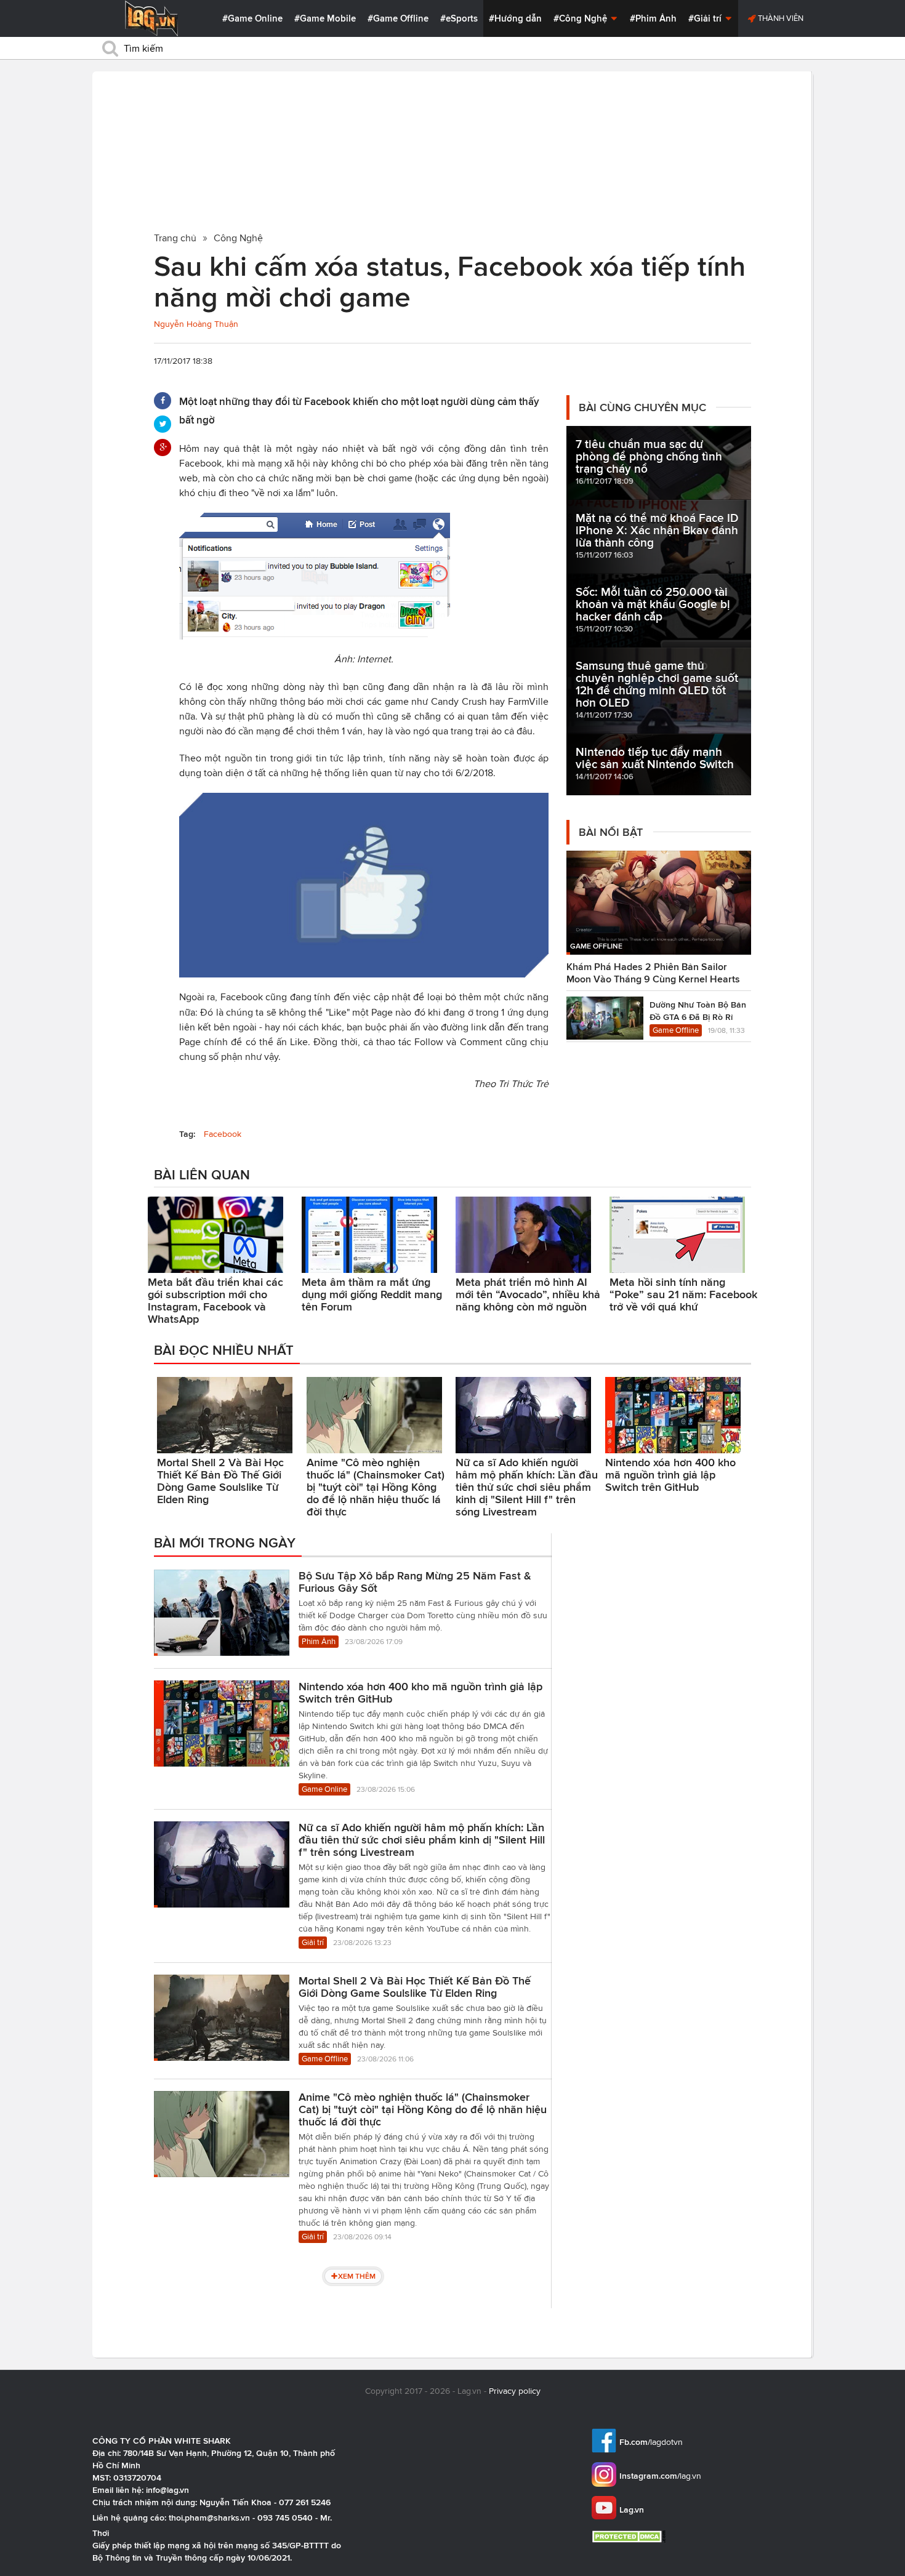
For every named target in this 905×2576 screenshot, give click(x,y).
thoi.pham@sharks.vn (209, 2518)
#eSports (459, 18)
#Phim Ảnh (653, 18)
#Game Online (252, 18)
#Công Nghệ (581, 18)
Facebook (223, 1134)
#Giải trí (706, 18)
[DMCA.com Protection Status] (630, 2536)
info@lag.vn (167, 2490)
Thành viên (780, 18)
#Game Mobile (325, 18)
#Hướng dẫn (515, 18)
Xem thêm (357, 2276)
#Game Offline (398, 18)
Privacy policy (515, 2391)
